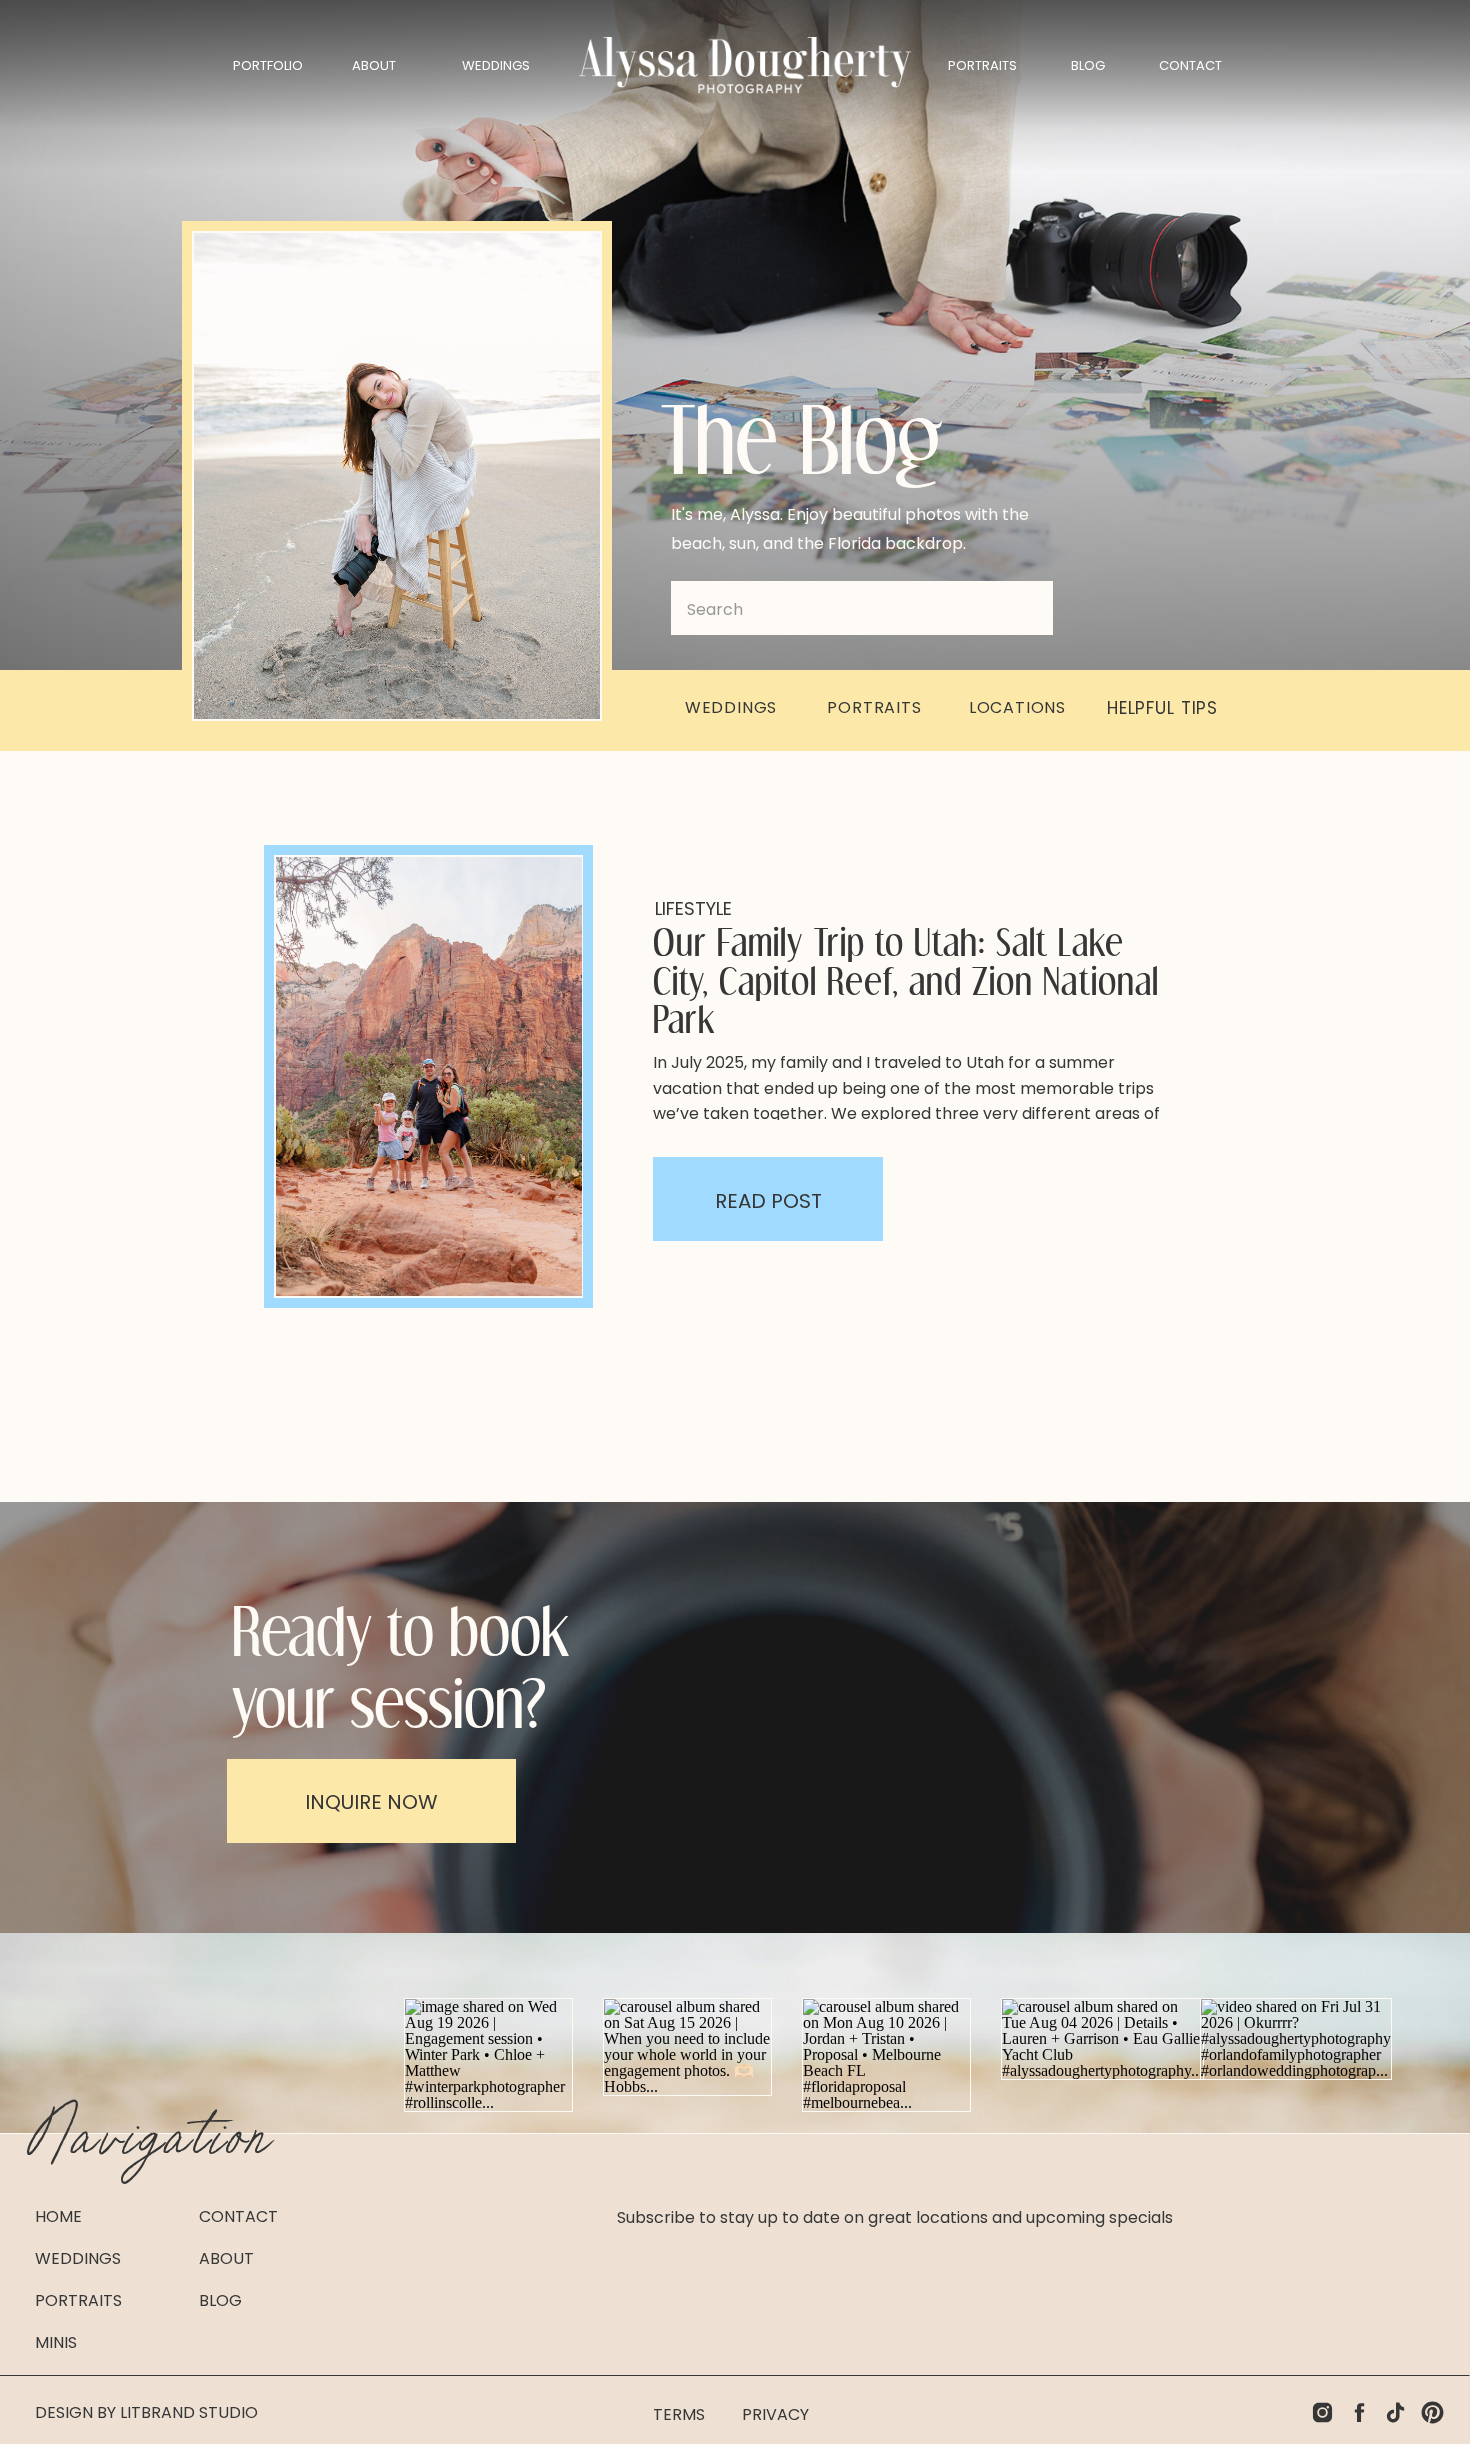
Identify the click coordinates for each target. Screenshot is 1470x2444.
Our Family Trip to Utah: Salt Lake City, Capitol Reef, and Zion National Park (906, 979)
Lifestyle (693, 908)
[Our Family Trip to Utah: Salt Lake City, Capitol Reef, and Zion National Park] (429, 1076)
